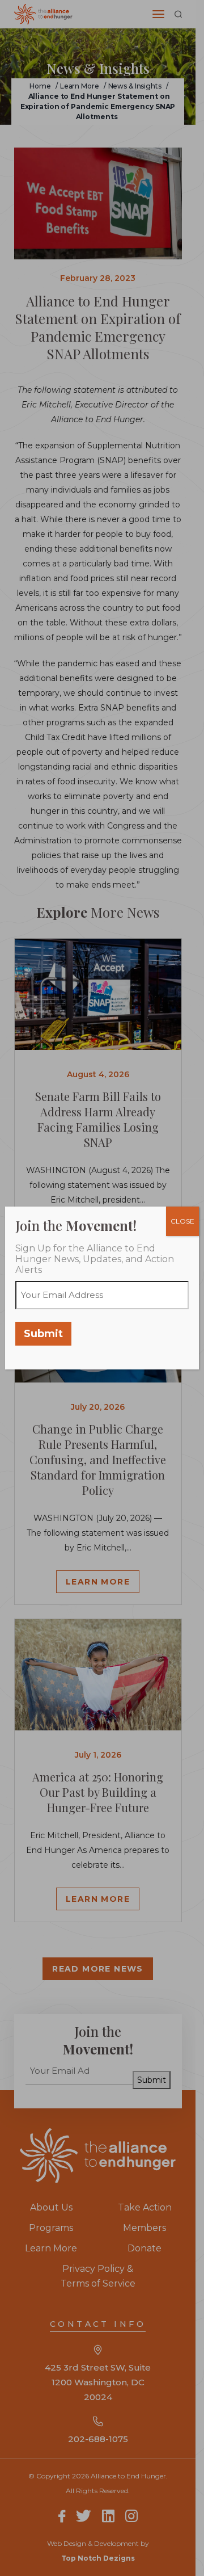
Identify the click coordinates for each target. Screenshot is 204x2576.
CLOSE (182, 1221)
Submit (43, 1334)
